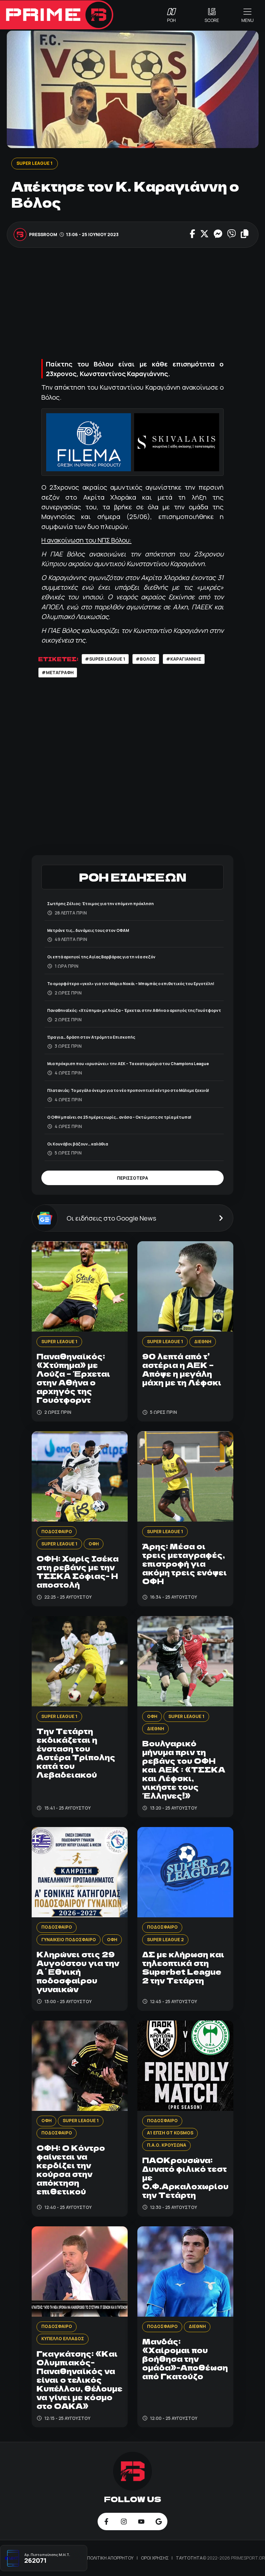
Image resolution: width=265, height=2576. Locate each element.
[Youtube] (141, 2521)
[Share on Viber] (232, 235)
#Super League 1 (105, 659)
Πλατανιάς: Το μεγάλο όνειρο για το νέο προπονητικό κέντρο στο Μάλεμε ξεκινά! (128, 1090)
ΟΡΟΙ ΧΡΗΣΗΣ (155, 2558)
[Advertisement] (132, 302)
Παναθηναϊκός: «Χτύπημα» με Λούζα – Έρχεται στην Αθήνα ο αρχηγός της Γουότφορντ (134, 1010)
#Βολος (146, 659)
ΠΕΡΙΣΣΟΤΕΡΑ (132, 1178)
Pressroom (43, 235)
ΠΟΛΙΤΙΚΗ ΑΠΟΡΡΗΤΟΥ (111, 2558)
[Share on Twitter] (204, 235)
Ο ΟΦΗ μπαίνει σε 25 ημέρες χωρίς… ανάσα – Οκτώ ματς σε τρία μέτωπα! (119, 1117)
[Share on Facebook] (192, 235)
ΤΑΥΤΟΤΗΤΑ (189, 2558)
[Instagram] (124, 2521)
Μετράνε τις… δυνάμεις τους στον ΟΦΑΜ (88, 930)
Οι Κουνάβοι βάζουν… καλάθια (78, 1144)
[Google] (159, 2521)
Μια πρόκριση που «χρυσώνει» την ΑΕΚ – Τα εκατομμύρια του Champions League (128, 1064)
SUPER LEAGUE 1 (34, 163)
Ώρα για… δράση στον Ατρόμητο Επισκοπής (91, 1037)
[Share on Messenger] (218, 235)
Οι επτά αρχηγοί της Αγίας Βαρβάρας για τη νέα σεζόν (101, 957)
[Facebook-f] (106, 2521)
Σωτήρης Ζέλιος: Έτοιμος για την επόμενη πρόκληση (101, 904)
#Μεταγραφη (58, 673)
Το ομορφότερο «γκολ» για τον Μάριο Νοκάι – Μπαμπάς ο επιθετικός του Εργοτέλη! (131, 984)
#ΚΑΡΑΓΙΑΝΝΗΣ (184, 659)
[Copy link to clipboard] (245, 235)
